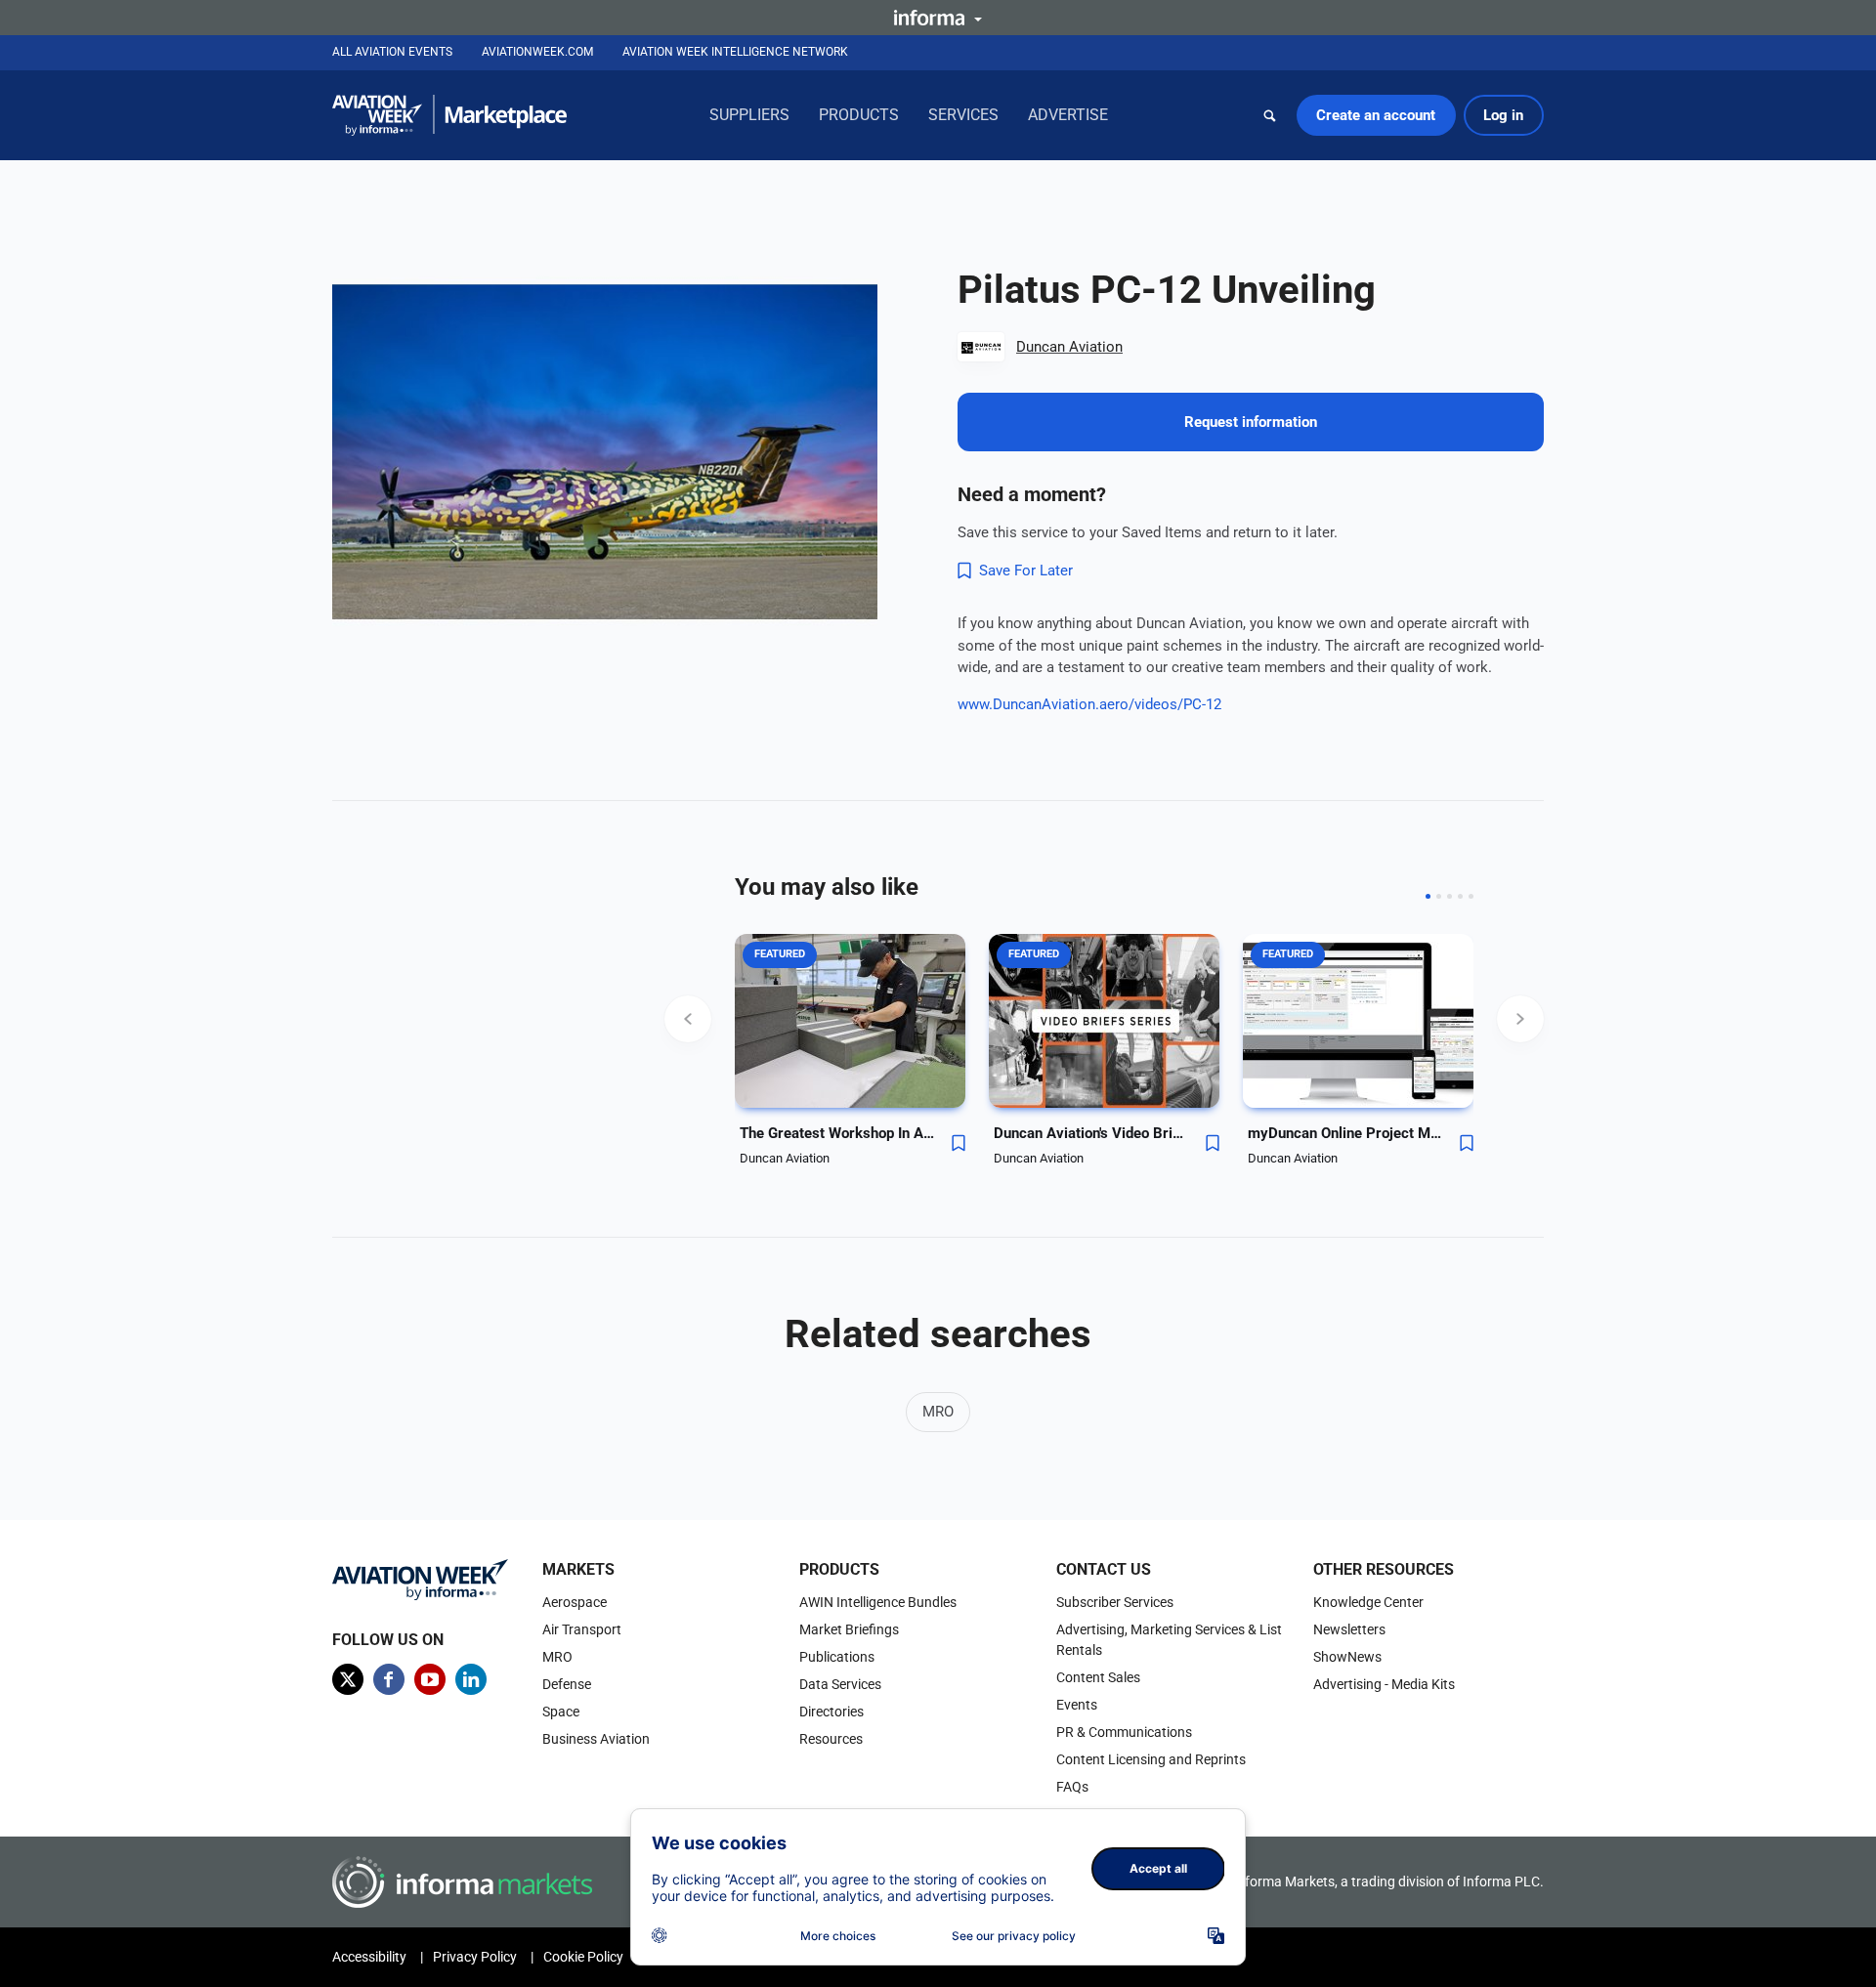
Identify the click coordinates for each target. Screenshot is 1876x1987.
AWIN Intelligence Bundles (878, 1602)
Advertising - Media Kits (1384, 1684)
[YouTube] (430, 1679)
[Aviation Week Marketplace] (449, 115)
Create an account (1376, 115)
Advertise (1068, 115)
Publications (837, 1657)
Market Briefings (849, 1629)
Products (859, 115)
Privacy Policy (475, 1957)
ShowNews (1347, 1657)
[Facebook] (389, 1679)
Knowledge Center (1368, 1602)
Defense (567, 1684)
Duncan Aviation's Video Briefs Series (1091, 1133)
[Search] (1270, 115)
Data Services (840, 1684)
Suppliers (749, 115)
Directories (831, 1712)
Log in (1503, 115)
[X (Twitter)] (348, 1679)
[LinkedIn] (471, 1679)
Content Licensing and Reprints (1151, 1759)
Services (963, 115)
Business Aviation (596, 1739)
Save (959, 1143)
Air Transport (582, 1629)
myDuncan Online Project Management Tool (1345, 1133)
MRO (938, 1412)
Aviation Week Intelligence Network (735, 52)
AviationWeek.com (537, 52)
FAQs (1072, 1787)
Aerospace (575, 1602)
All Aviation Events (392, 52)
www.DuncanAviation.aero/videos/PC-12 (1089, 704)
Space (561, 1712)
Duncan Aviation (1069, 347)
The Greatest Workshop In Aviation (837, 1133)
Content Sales (1098, 1677)
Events (1077, 1705)
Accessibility (369, 1957)
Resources (831, 1739)
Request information (1251, 422)
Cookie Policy (583, 1957)
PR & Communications (1124, 1732)
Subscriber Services (1115, 1602)
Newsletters (1349, 1629)
